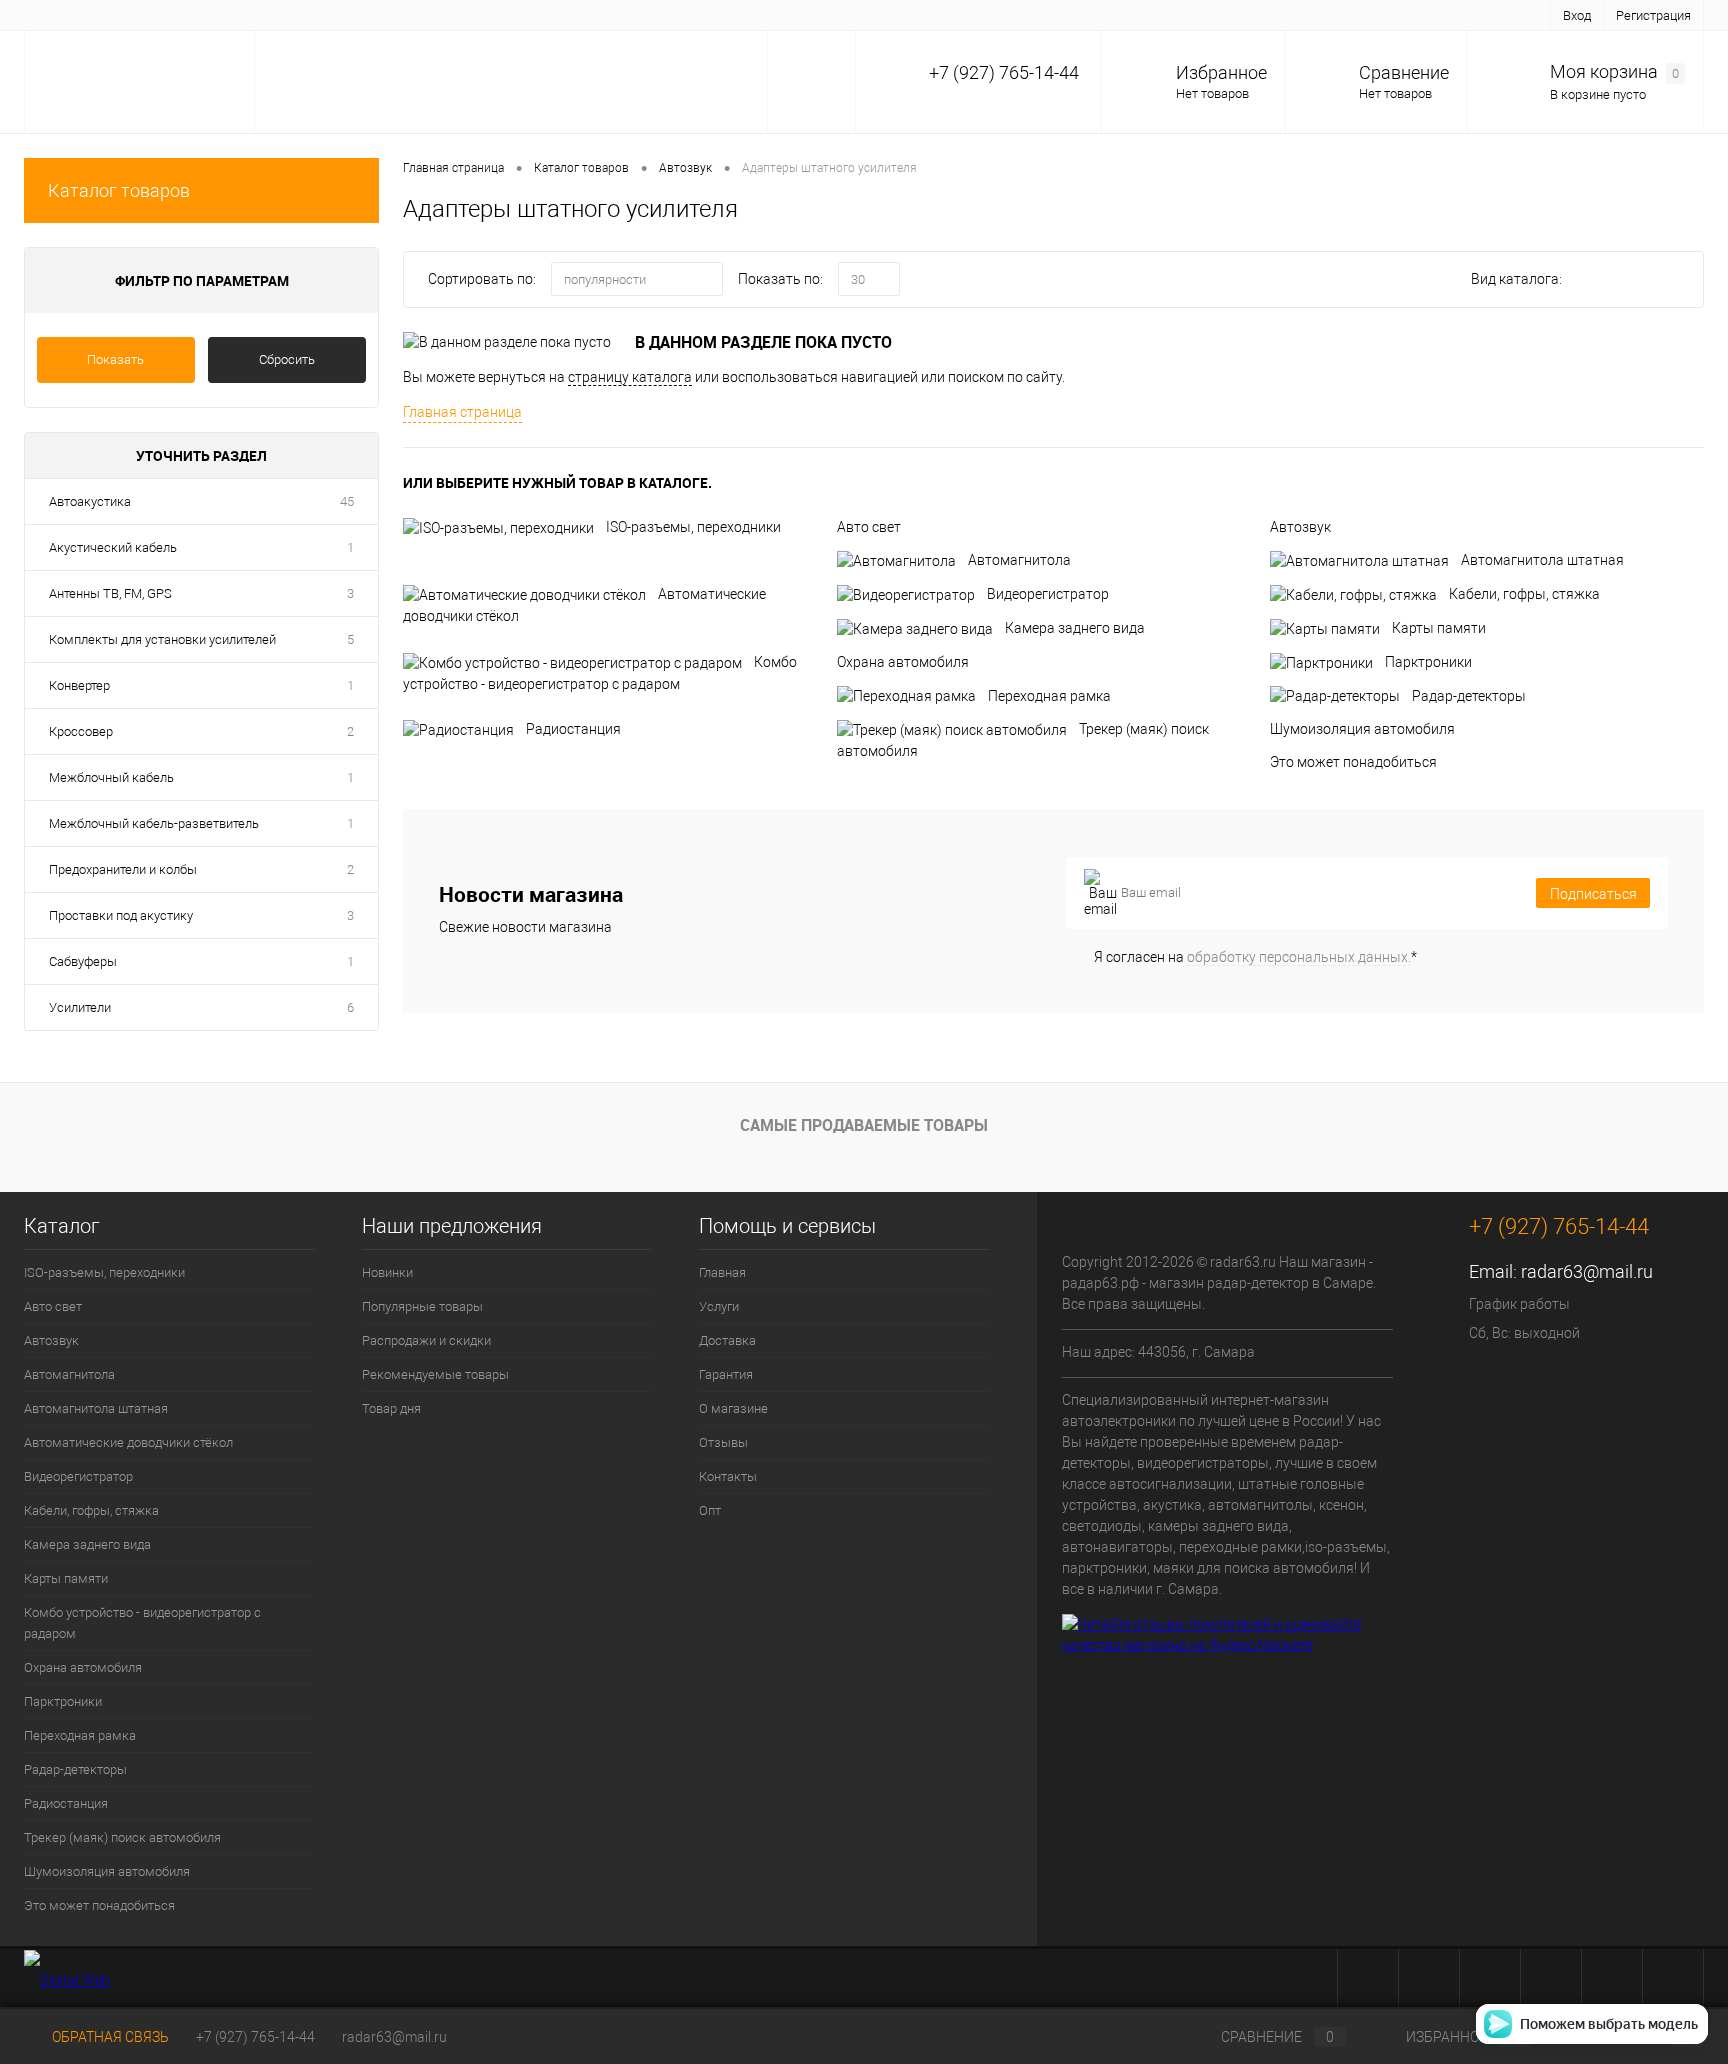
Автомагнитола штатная (1542, 560)
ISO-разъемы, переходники (693, 527)
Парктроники (1428, 662)
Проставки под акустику (121, 915)
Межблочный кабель (111, 777)
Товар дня (391, 1408)
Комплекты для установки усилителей (162, 639)
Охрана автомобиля (903, 662)
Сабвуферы (83, 961)
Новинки (387, 1272)
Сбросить (287, 359)
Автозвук (1300, 527)
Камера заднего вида (1075, 628)
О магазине (354, 15)
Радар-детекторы (1469, 696)
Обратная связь (109, 2037)
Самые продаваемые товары (864, 1125)
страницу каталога (630, 377)
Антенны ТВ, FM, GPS (110, 593)
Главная (60, 15)
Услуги (126, 15)
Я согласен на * (1255, 957)
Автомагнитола (1019, 560)
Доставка (196, 15)
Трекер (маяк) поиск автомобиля (122, 1837)
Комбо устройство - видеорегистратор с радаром (142, 1623)
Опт (568, 15)
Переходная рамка (1049, 696)
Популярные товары (422, 1306)
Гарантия (273, 15)
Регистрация (1653, 15)
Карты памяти (1439, 628)
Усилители (80, 1007)
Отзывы (432, 15)
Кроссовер (81, 731)
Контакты (506, 15)
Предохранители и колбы (123, 869)
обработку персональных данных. (1299, 957)
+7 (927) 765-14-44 (255, 2037)
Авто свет (869, 527)
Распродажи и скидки (426, 1340)
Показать (115, 359)
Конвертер (79, 685)
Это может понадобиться (1353, 762)
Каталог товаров (119, 190)
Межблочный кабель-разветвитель (154, 823)
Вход (1577, 15)
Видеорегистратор (1048, 594)
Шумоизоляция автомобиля (1362, 729)
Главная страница (462, 412)
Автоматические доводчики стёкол (128, 1442)
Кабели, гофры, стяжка (1524, 594)
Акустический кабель (113, 547)
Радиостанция (573, 729)
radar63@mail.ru (1587, 1271)
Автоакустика (90, 501)
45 (347, 501)
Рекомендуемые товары (435, 1374)
